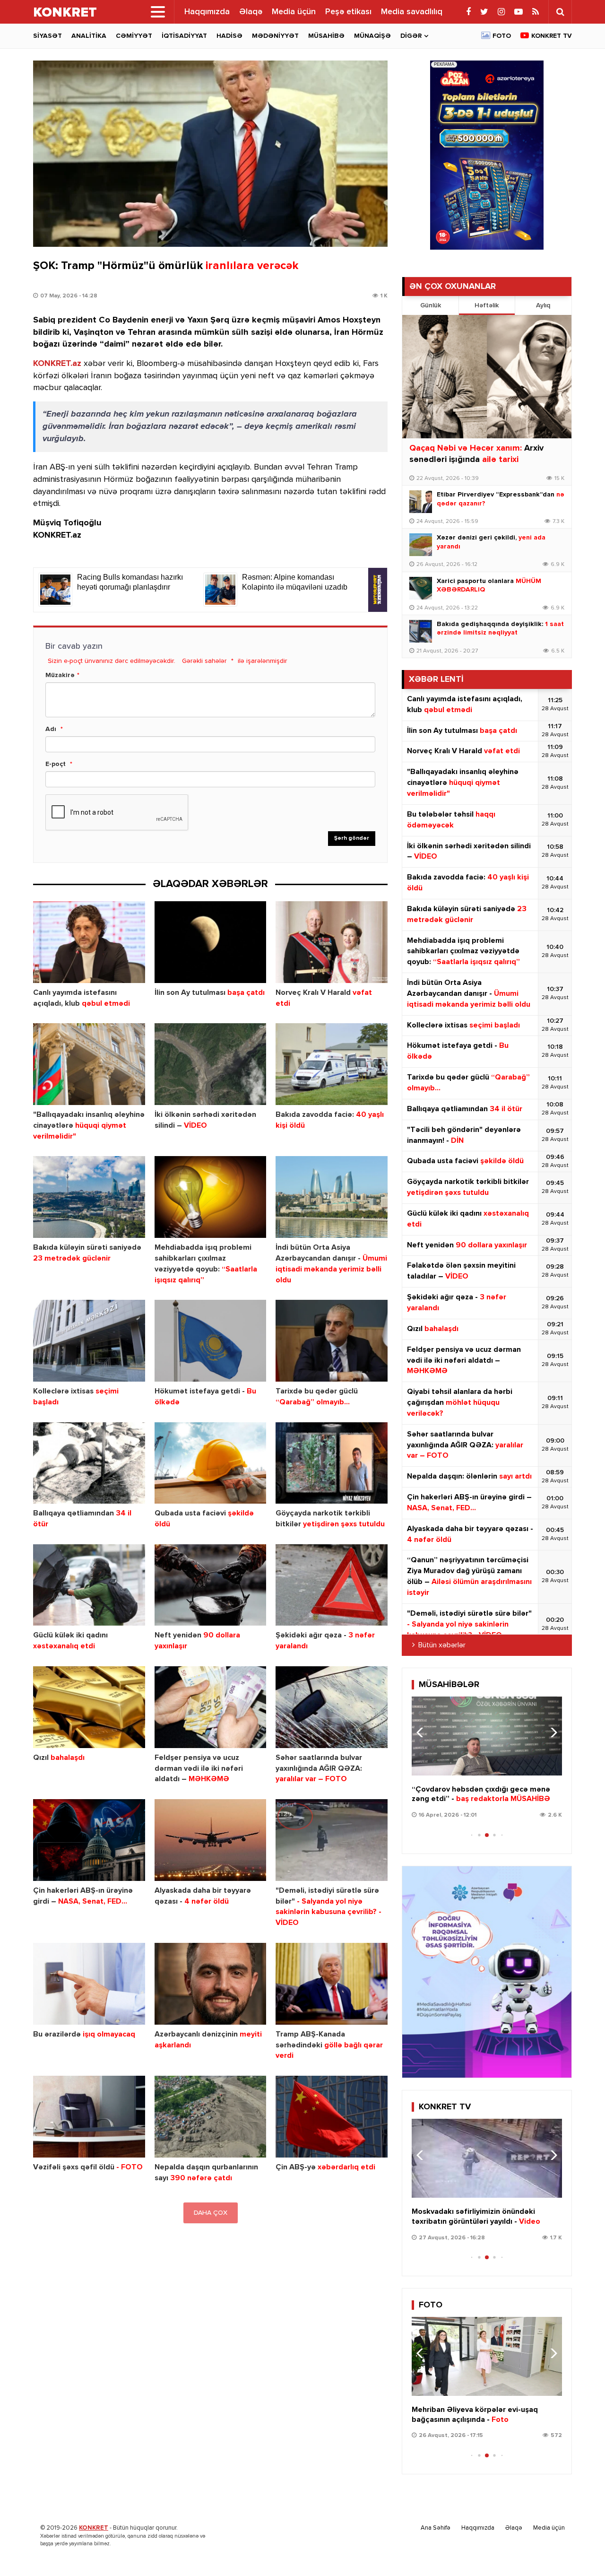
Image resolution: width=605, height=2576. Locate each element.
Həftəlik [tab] (487, 305)
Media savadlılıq (412, 12)
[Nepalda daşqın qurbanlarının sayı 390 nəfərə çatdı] (211, 2117)
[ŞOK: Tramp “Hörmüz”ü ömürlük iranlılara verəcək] (210, 154)
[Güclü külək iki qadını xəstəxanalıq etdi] (89, 1585)
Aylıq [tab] (543, 305)
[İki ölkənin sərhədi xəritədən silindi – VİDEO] (211, 1064)
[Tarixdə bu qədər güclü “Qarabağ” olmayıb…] (332, 1341)
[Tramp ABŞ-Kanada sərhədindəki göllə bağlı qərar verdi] (332, 1984)
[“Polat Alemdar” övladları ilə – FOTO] (487, 2356)
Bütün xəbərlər (442, 1645)
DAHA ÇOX (211, 2213)
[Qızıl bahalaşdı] (89, 1707)
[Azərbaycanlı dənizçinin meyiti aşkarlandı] (211, 1984)
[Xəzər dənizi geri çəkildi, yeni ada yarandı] (421, 545)
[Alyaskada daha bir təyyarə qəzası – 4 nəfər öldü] (211, 1840)
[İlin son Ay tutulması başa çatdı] (211, 942)
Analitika (89, 36)
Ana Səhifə (436, 2528)
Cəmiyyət (134, 36)
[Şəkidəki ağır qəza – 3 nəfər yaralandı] (332, 1585)
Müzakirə (60, 675)
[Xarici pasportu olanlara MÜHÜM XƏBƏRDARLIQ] (421, 588)
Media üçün (294, 12)
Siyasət (48, 36)
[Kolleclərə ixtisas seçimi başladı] (89, 1341)
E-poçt (56, 764)
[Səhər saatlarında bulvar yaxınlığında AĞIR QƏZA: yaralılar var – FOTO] (332, 1707)
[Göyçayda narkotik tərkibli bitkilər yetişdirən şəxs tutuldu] (332, 1463)
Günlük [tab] (431, 305)
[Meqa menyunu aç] (158, 12)
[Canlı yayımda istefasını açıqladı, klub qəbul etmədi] (89, 942)
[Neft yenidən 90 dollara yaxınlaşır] (211, 1585)
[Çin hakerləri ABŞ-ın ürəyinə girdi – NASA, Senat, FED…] (89, 1840)
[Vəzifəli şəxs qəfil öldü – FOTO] (89, 2117)
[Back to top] (579, 2550)
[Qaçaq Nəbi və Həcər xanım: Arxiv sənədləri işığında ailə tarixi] (487, 377)
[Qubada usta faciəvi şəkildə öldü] (211, 1463)
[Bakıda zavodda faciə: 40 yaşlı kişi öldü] (332, 1064)
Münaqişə (372, 36)
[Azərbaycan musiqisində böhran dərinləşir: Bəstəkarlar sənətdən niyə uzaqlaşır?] (487, 1736)
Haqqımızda (207, 12)
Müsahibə (326, 36)
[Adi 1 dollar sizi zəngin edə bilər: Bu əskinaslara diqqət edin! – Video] (487, 2158)
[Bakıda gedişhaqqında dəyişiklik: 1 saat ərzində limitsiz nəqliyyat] (421, 631)
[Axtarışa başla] (560, 12)
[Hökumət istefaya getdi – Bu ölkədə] (211, 1341)
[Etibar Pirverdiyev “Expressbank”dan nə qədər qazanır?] (421, 502)
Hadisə (229, 36)
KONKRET (94, 2528)
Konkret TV (552, 36)
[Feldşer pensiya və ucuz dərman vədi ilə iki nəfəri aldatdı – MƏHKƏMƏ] (211, 1707)
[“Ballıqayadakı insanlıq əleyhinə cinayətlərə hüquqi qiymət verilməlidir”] (89, 1064)
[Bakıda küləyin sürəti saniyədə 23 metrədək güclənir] (89, 1197)
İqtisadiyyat (184, 36)
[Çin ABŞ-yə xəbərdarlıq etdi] (332, 2117)
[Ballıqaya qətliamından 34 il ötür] (89, 1463)
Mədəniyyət (275, 36)
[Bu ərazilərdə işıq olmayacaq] (89, 1984)
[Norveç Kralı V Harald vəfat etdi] (332, 942)
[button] (551, 1732)
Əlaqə (251, 12)
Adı (51, 729)
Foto (502, 36)
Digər (411, 36)
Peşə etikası (348, 12)
